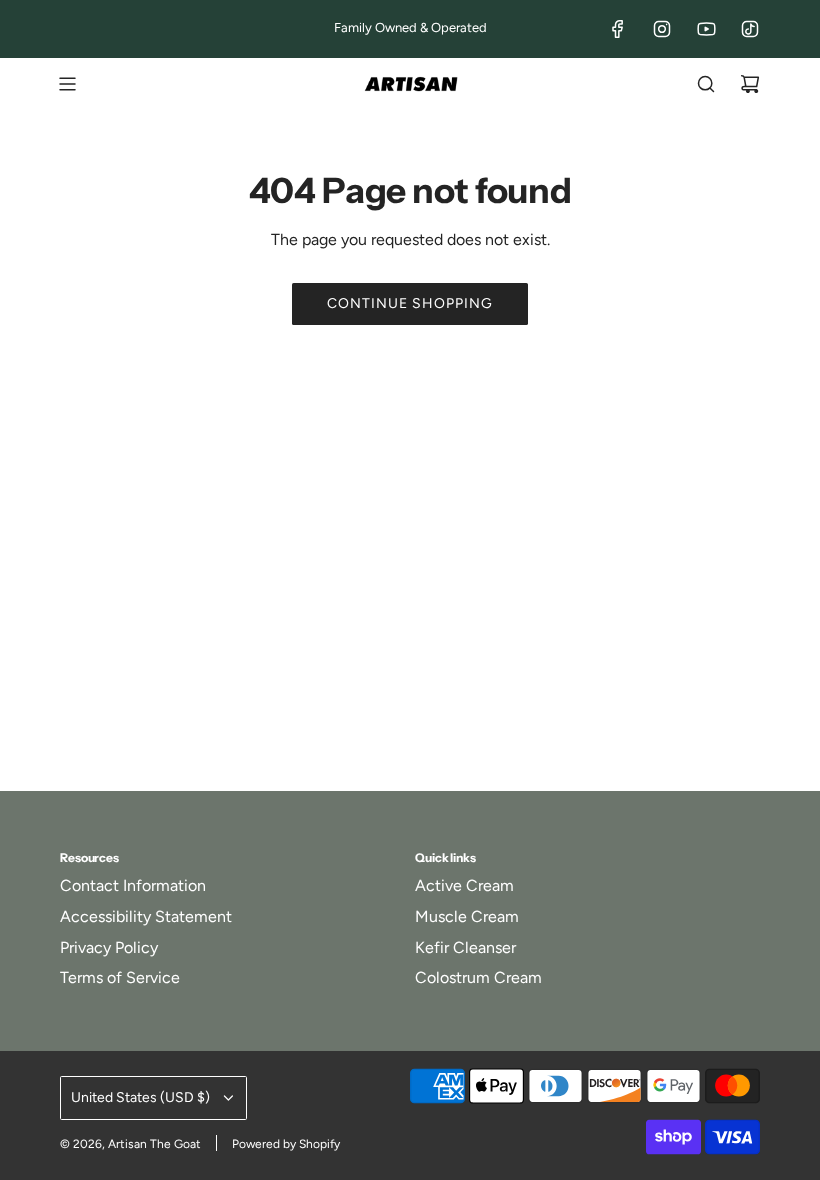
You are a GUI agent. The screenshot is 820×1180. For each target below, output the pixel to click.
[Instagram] (662, 29)
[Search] (706, 84)
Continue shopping (410, 303)
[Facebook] (618, 29)
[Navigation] (67, 84)
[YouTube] (706, 29)
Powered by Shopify (286, 1144)
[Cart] (750, 84)
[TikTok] (750, 29)
